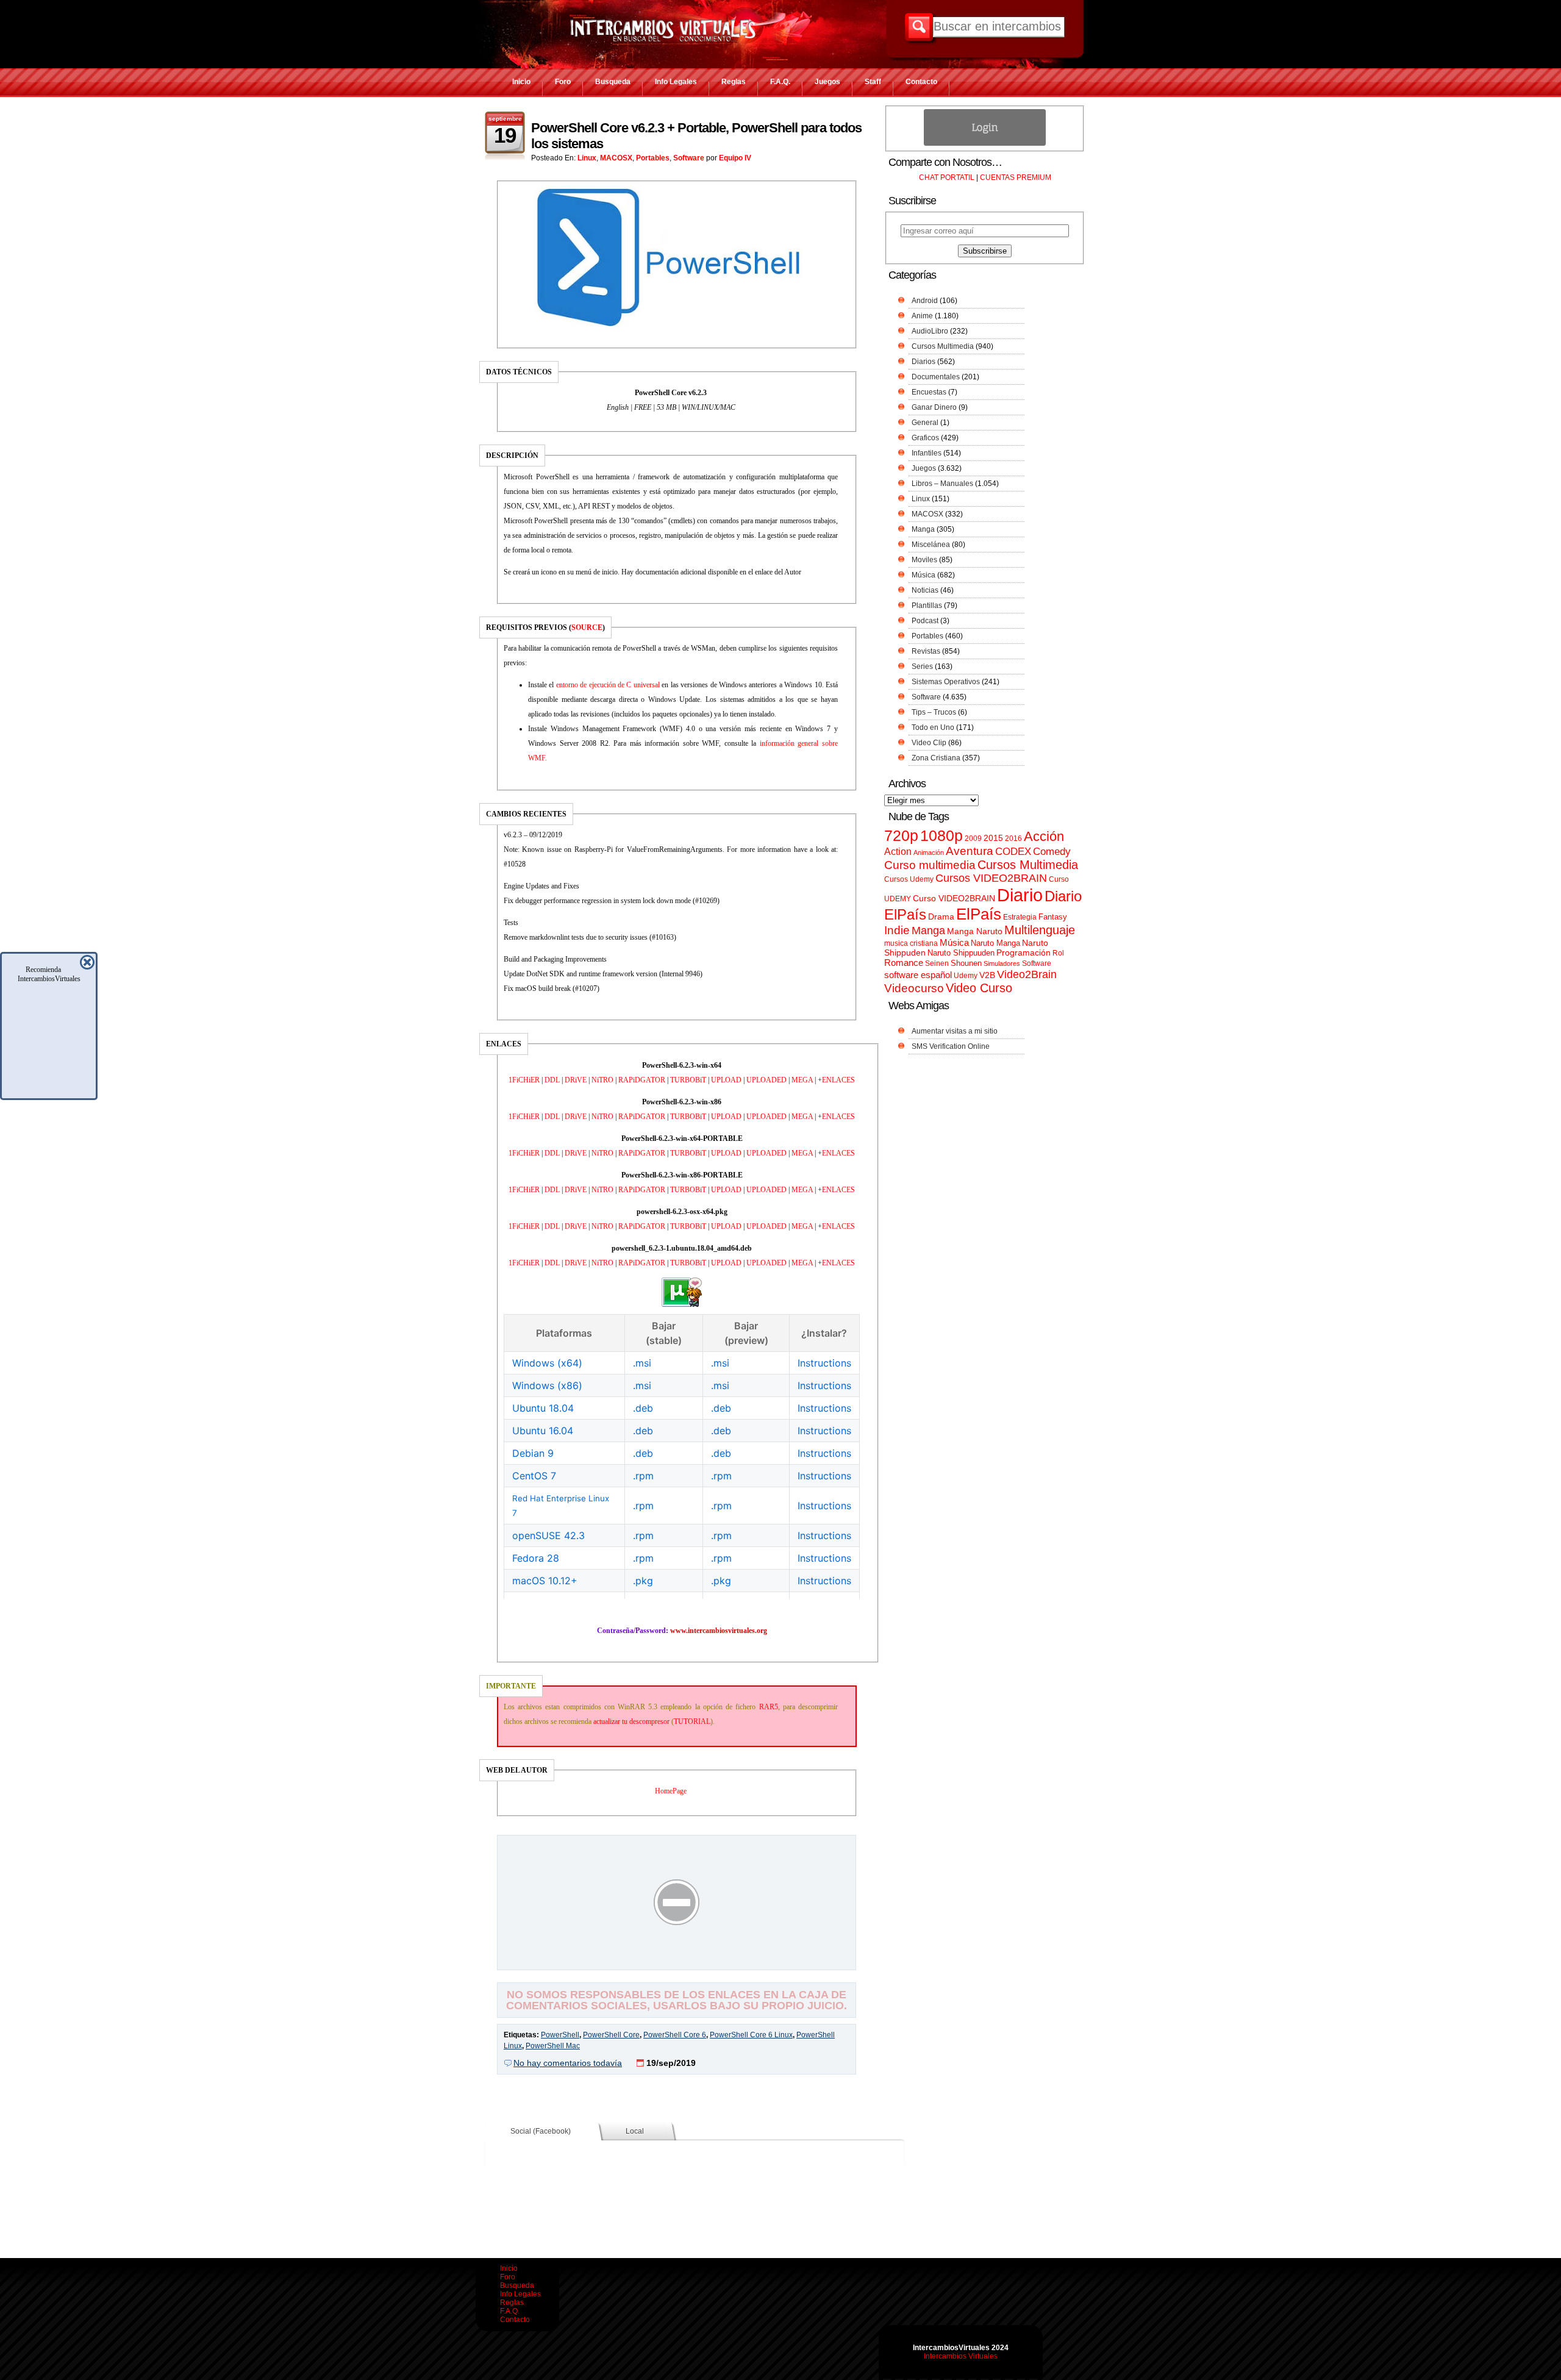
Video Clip (929, 743)
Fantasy (1053, 917)
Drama (941, 917)
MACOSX (616, 158)
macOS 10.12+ (545, 1581)
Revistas (926, 651)
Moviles (924, 560)
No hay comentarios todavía (568, 2063)
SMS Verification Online (951, 1046)
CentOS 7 (534, 1476)
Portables (653, 158)
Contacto (921, 82)
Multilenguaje (1040, 930)
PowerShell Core (611, 2035)
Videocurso (914, 988)
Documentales (936, 377)
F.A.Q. (780, 82)
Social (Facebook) (541, 2131)
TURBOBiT (688, 1080)
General (925, 423)
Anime (922, 316)
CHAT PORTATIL (947, 177)
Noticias (925, 590)
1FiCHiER (524, 1080)
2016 (1013, 838)
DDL (552, 1080)
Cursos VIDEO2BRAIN (991, 878)
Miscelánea (931, 545)
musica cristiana (911, 943)
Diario (1020, 895)
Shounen (966, 963)
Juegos (827, 82)
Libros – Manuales (942, 484)
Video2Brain (1027, 974)
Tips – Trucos (934, 712)
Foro (563, 82)
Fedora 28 (536, 1558)
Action (898, 851)
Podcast (925, 621)
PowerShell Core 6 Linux (751, 2035)
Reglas (734, 82)
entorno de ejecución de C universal (608, 685)
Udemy (966, 976)
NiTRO (602, 1080)
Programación (1023, 952)
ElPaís (979, 914)
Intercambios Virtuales (961, 2356)
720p (901, 836)
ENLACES (838, 1080)
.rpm (643, 1476)
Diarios (923, 362)
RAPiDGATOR (642, 1080)
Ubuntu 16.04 (543, 1431)
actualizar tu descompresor (631, 1721)
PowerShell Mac (553, 2046)
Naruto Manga (995, 943)
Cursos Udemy (909, 879)
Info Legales (676, 82)
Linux (587, 158)
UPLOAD (726, 1080)
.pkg (643, 1581)
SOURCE (587, 627)
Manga (923, 529)
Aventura (970, 851)
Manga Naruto (975, 931)
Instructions (824, 1363)
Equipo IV (735, 158)
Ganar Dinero (934, 407)
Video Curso (979, 988)
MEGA (802, 1080)
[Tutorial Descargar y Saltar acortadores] (677, 1961)
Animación (929, 852)
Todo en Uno (933, 727)
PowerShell (560, 2035)
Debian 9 (533, 1453)
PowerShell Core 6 (675, 2035)
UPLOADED (766, 1080)
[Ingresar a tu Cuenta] (985, 143)
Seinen (937, 963)
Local (635, 2131)
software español (918, 975)
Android (925, 301)
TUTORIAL (692, 1721)
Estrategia (1020, 917)
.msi (642, 1363)
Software (689, 158)
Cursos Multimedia (943, 346)
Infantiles (927, 453)
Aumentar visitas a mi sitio (955, 1031)
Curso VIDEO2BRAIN (954, 898)
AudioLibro (930, 331)
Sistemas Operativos (946, 682)
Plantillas (927, 606)
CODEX (1013, 851)
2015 (993, 838)
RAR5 (769, 1707)
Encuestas (929, 392)
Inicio (521, 82)
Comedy (1052, 851)
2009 (973, 838)
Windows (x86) (547, 1385)
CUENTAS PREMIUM (1016, 177)
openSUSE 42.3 (548, 1535)
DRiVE (576, 1080)
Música (923, 575)
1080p (941, 836)
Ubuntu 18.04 (543, 1408)
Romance (904, 963)
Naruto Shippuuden (961, 953)
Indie (897, 930)
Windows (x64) (547, 1363)
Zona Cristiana (936, 758)
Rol (1058, 953)
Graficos (925, 438)
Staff (873, 82)
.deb (643, 1408)
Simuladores (1002, 963)
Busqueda (613, 82)
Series (922, 666)
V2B (987, 975)
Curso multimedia (930, 865)
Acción (1044, 836)
